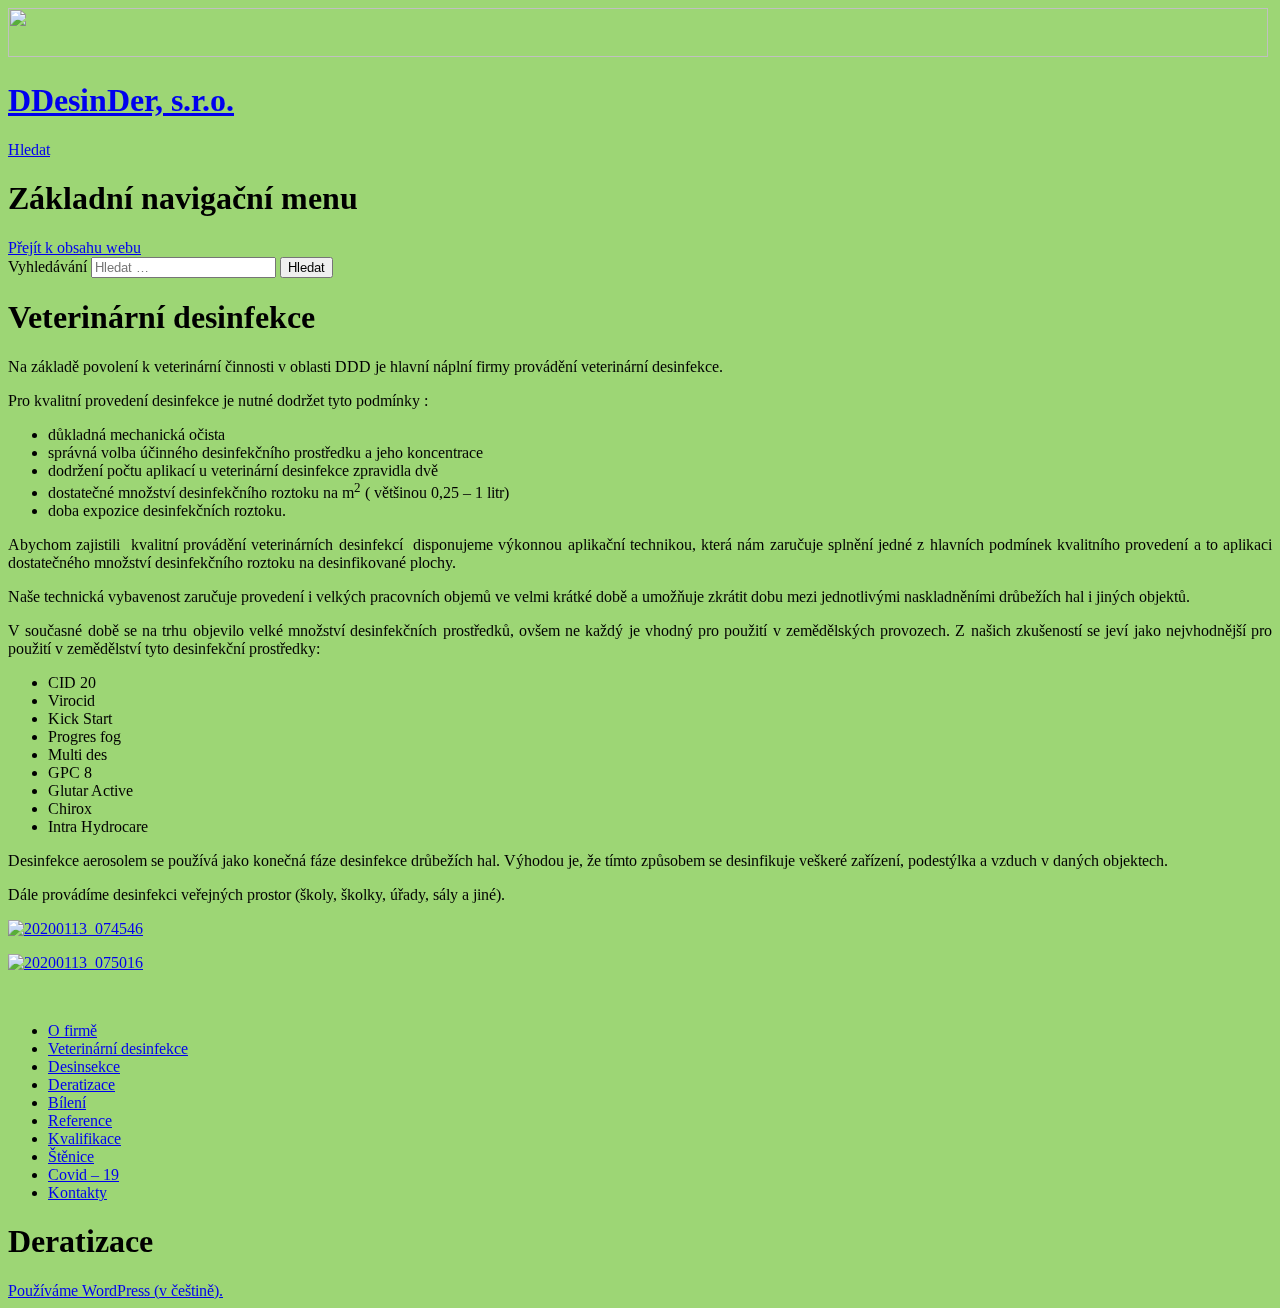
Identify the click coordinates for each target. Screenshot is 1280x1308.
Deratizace (81, 1084)
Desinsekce (84, 1066)
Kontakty (77, 1192)
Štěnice (71, 1156)
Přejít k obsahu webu (74, 247)
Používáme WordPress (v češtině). (115, 1290)
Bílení (67, 1102)
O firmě (72, 1030)
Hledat (29, 149)
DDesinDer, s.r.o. (121, 100)
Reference (80, 1120)
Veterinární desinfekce (118, 1048)
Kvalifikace (84, 1138)
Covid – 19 (83, 1174)
